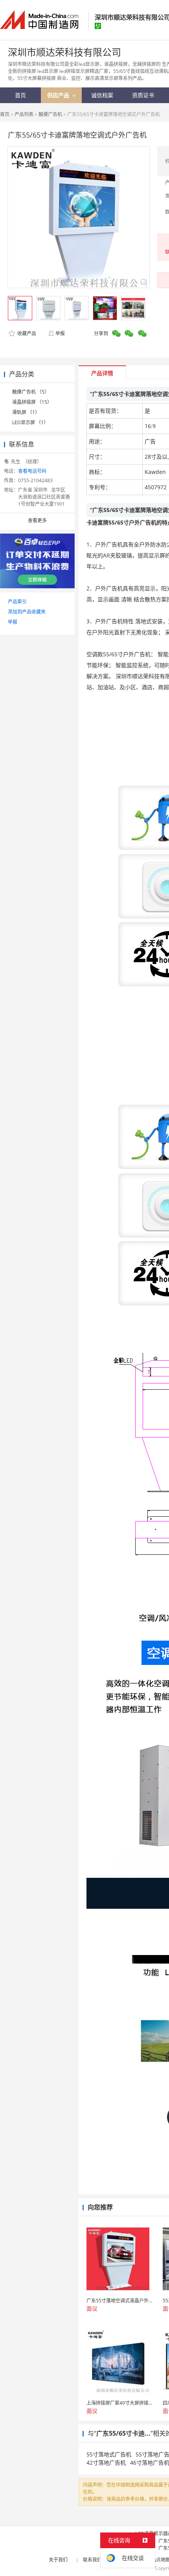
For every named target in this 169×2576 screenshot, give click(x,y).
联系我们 (92, 2560)
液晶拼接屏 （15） (32, 402)
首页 (5, 114)
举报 (60, 333)
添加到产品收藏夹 (27, 612)
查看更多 (37, 520)
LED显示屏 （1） (30, 422)
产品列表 (24, 114)
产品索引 (17, 602)
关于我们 (58, 2560)
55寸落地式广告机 (109, 2454)
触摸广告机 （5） (31, 392)
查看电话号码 (32, 471)
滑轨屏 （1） (26, 412)
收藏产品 (26, 333)
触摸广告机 (50, 114)
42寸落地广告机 (106, 2463)
